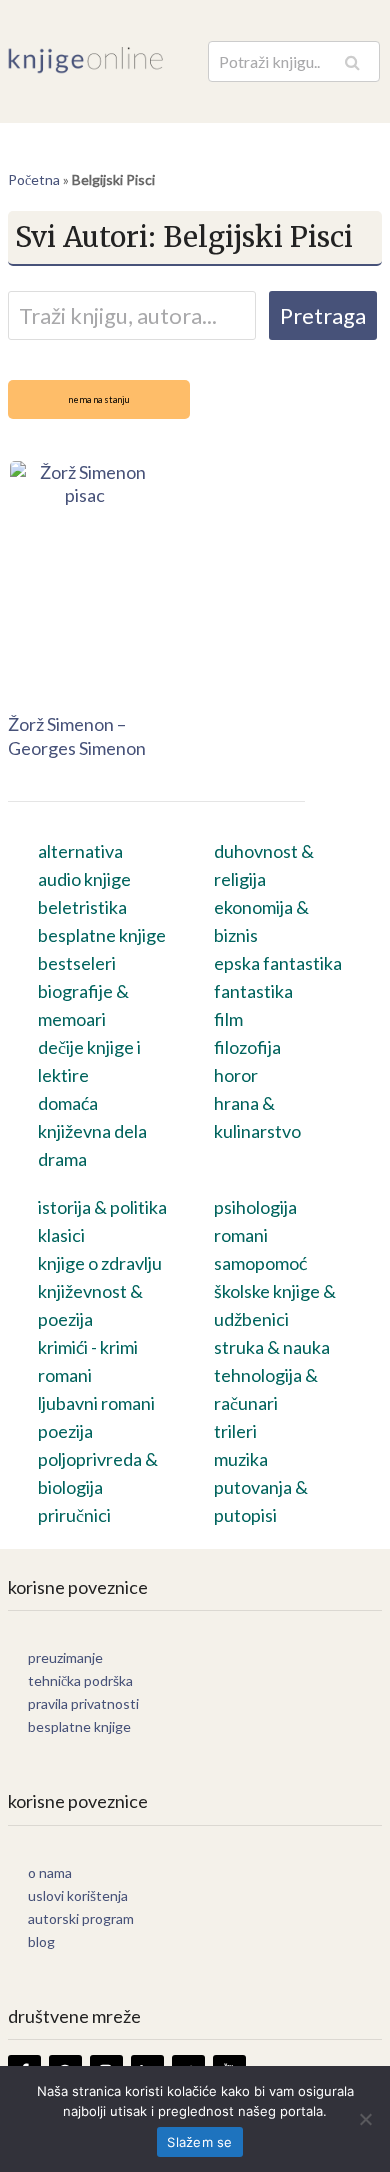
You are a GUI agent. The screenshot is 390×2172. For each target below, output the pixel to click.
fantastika (253, 991)
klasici (61, 1235)
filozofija (247, 1047)
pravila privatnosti (83, 1703)
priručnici (74, 1515)
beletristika (82, 907)
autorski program (81, 1918)
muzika (241, 1459)
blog (41, 1941)
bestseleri (77, 963)
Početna (34, 179)
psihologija (255, 1207)
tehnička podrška (80, 1680)
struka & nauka (272, 1347)
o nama (50, 1872)
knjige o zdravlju (100, 1263)
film (228, 1019)
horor (236, 1075)
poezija (65, 1431)
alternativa (80, 851)
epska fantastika (278, 963)
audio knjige (84, 879)
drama (62, 1159)
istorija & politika (102, 1207)
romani (241, 1235)
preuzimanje (65, 1657)
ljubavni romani (96, 1403)
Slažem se (199, 2142)
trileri (235, 1431)
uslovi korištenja (78, 1895)
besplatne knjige (102, 935)
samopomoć (260, 1263)
